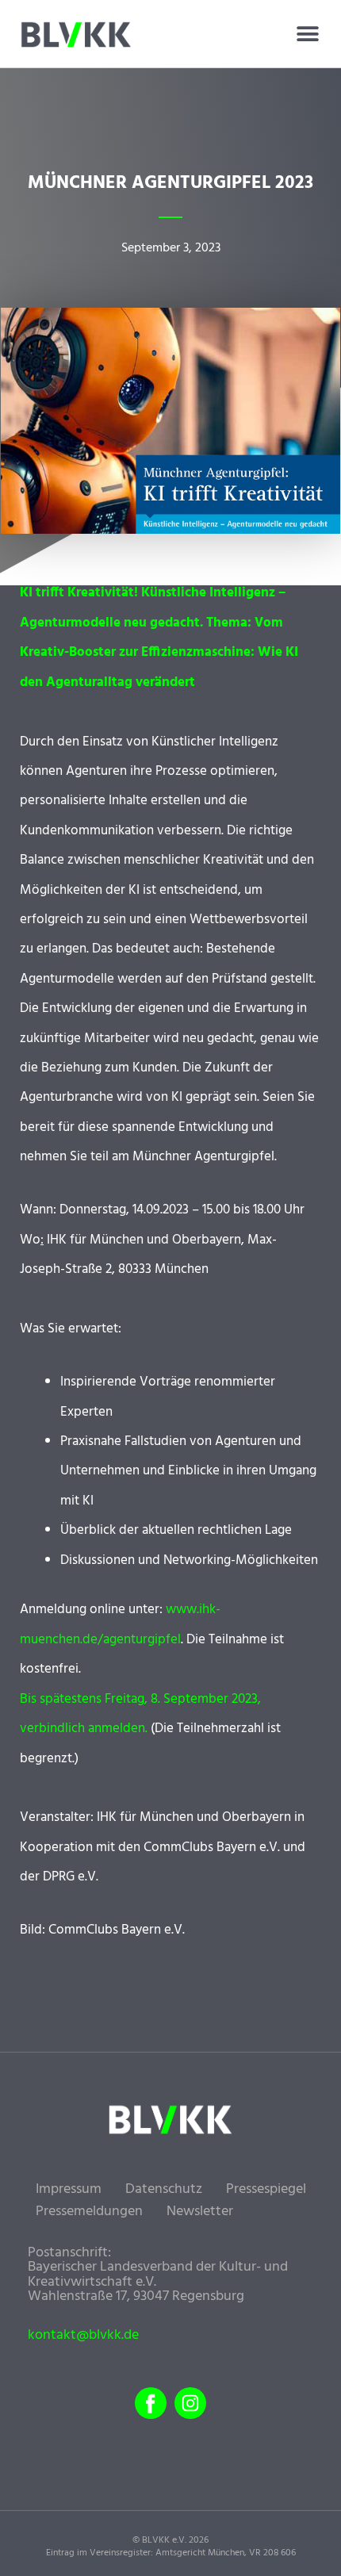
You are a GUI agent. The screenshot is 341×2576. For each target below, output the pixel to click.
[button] (307, 34)
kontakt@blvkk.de (83, 2336)
